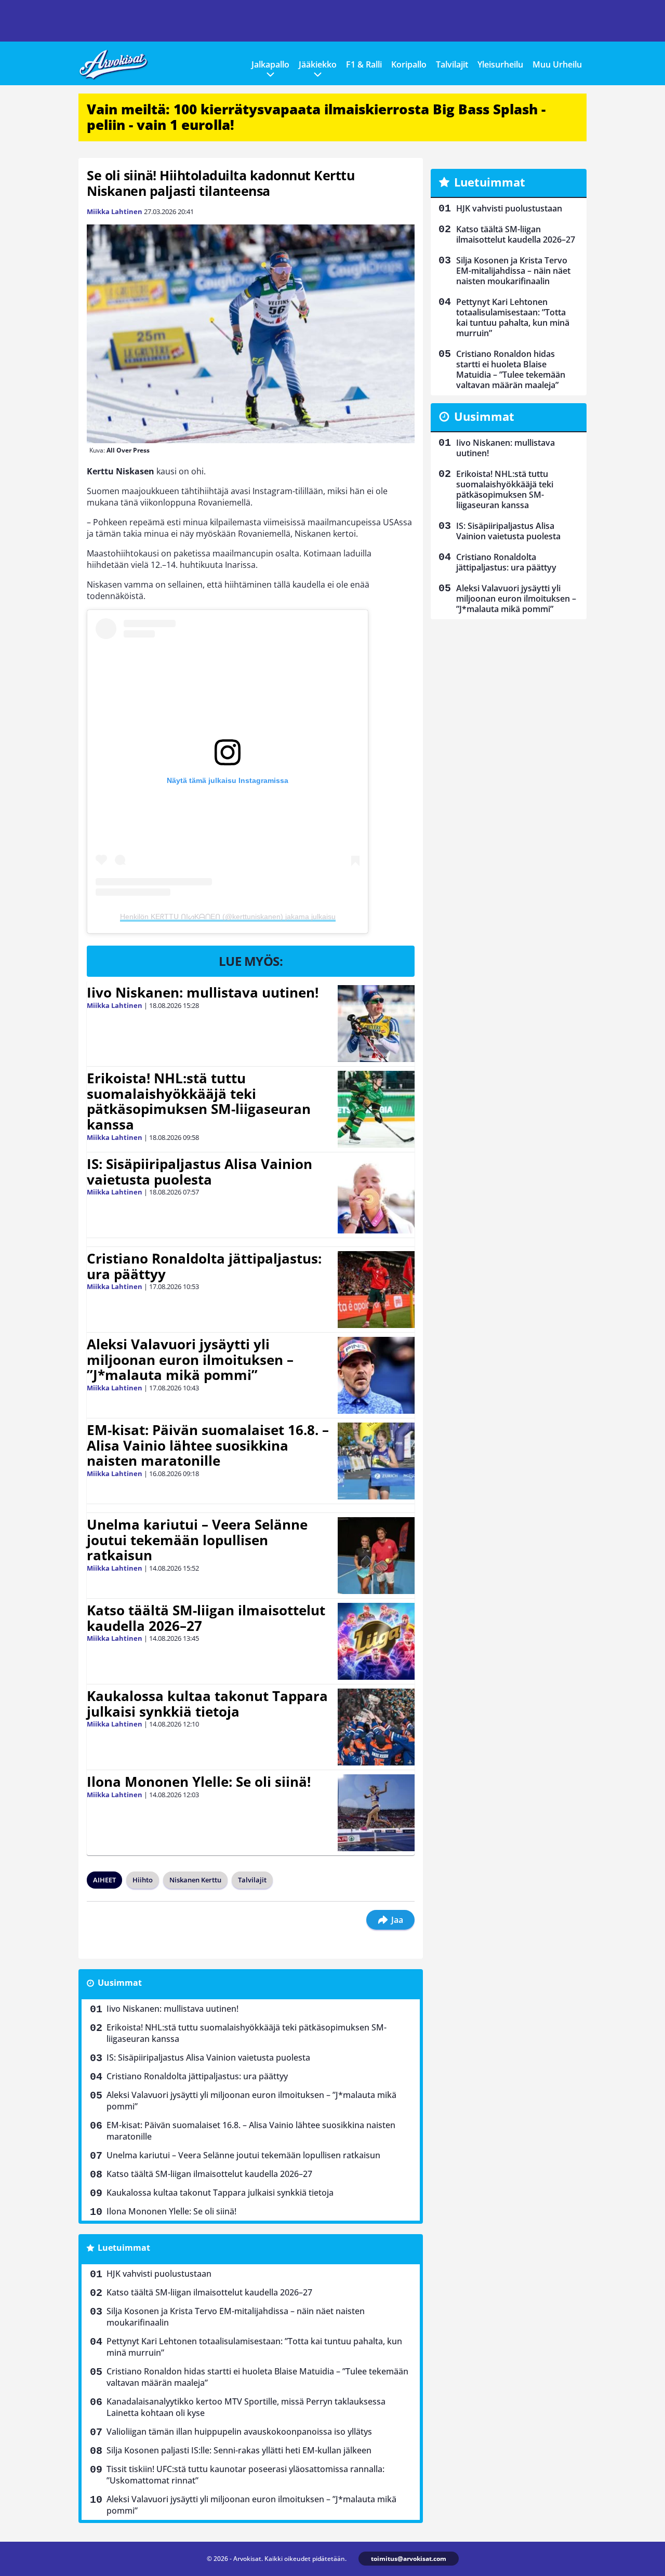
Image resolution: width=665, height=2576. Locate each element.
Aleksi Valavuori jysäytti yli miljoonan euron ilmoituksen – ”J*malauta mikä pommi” (190, 1360)
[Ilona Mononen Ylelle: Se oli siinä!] (376, 1813)
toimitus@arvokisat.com (409, 2559)
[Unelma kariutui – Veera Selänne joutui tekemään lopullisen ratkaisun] (376, 1556)
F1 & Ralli (364, 64)
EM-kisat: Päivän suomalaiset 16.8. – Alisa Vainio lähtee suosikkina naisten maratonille (208, 1445)
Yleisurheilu (500, 64)
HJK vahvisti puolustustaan (159, 2274)
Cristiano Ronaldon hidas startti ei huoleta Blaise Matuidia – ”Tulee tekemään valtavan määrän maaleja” (257, 2377)
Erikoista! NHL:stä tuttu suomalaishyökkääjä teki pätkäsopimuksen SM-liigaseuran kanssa (199, 1101)
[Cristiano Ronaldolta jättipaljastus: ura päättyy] (376, 1290)
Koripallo (409, 64)
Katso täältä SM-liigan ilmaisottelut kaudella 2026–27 (206, 1618)
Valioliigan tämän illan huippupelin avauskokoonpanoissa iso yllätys (239, 2432)
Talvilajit (452, 64)
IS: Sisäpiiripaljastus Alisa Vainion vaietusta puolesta (199, 1172)
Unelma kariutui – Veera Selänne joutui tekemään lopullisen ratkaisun (197, 1540)
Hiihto (143, 1880)
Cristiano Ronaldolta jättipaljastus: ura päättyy (204, 1266)
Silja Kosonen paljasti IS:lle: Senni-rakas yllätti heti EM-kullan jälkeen (239, 2450)
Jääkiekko (318, 64)
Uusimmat (120, 1983)
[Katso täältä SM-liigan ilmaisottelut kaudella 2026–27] (376, 1641)
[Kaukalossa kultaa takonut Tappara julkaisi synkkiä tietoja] (376, 1727)
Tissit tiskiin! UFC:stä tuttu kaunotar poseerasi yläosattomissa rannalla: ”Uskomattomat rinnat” (245, 2475)
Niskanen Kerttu (195, 1880)
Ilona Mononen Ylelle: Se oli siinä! (199, 1782)
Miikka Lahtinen (115, 211)
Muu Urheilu (557, 64)
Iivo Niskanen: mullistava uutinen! (203, 992)
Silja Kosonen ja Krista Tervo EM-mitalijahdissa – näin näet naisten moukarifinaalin (236, 2317)
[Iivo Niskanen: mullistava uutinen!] (376, 1024)
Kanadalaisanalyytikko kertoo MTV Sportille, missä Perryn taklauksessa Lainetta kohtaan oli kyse (246, 2407)
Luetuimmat (124, 2248)
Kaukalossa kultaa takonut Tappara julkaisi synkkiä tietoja (207, 1704)
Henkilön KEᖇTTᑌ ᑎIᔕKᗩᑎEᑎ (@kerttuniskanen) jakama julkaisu (228, 917)
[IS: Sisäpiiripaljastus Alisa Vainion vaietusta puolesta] (376, 1195)
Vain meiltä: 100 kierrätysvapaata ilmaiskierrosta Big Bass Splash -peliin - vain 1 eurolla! (316, 117)
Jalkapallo (270, 64)
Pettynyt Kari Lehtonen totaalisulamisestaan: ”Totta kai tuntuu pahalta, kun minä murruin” (254, 2347)
